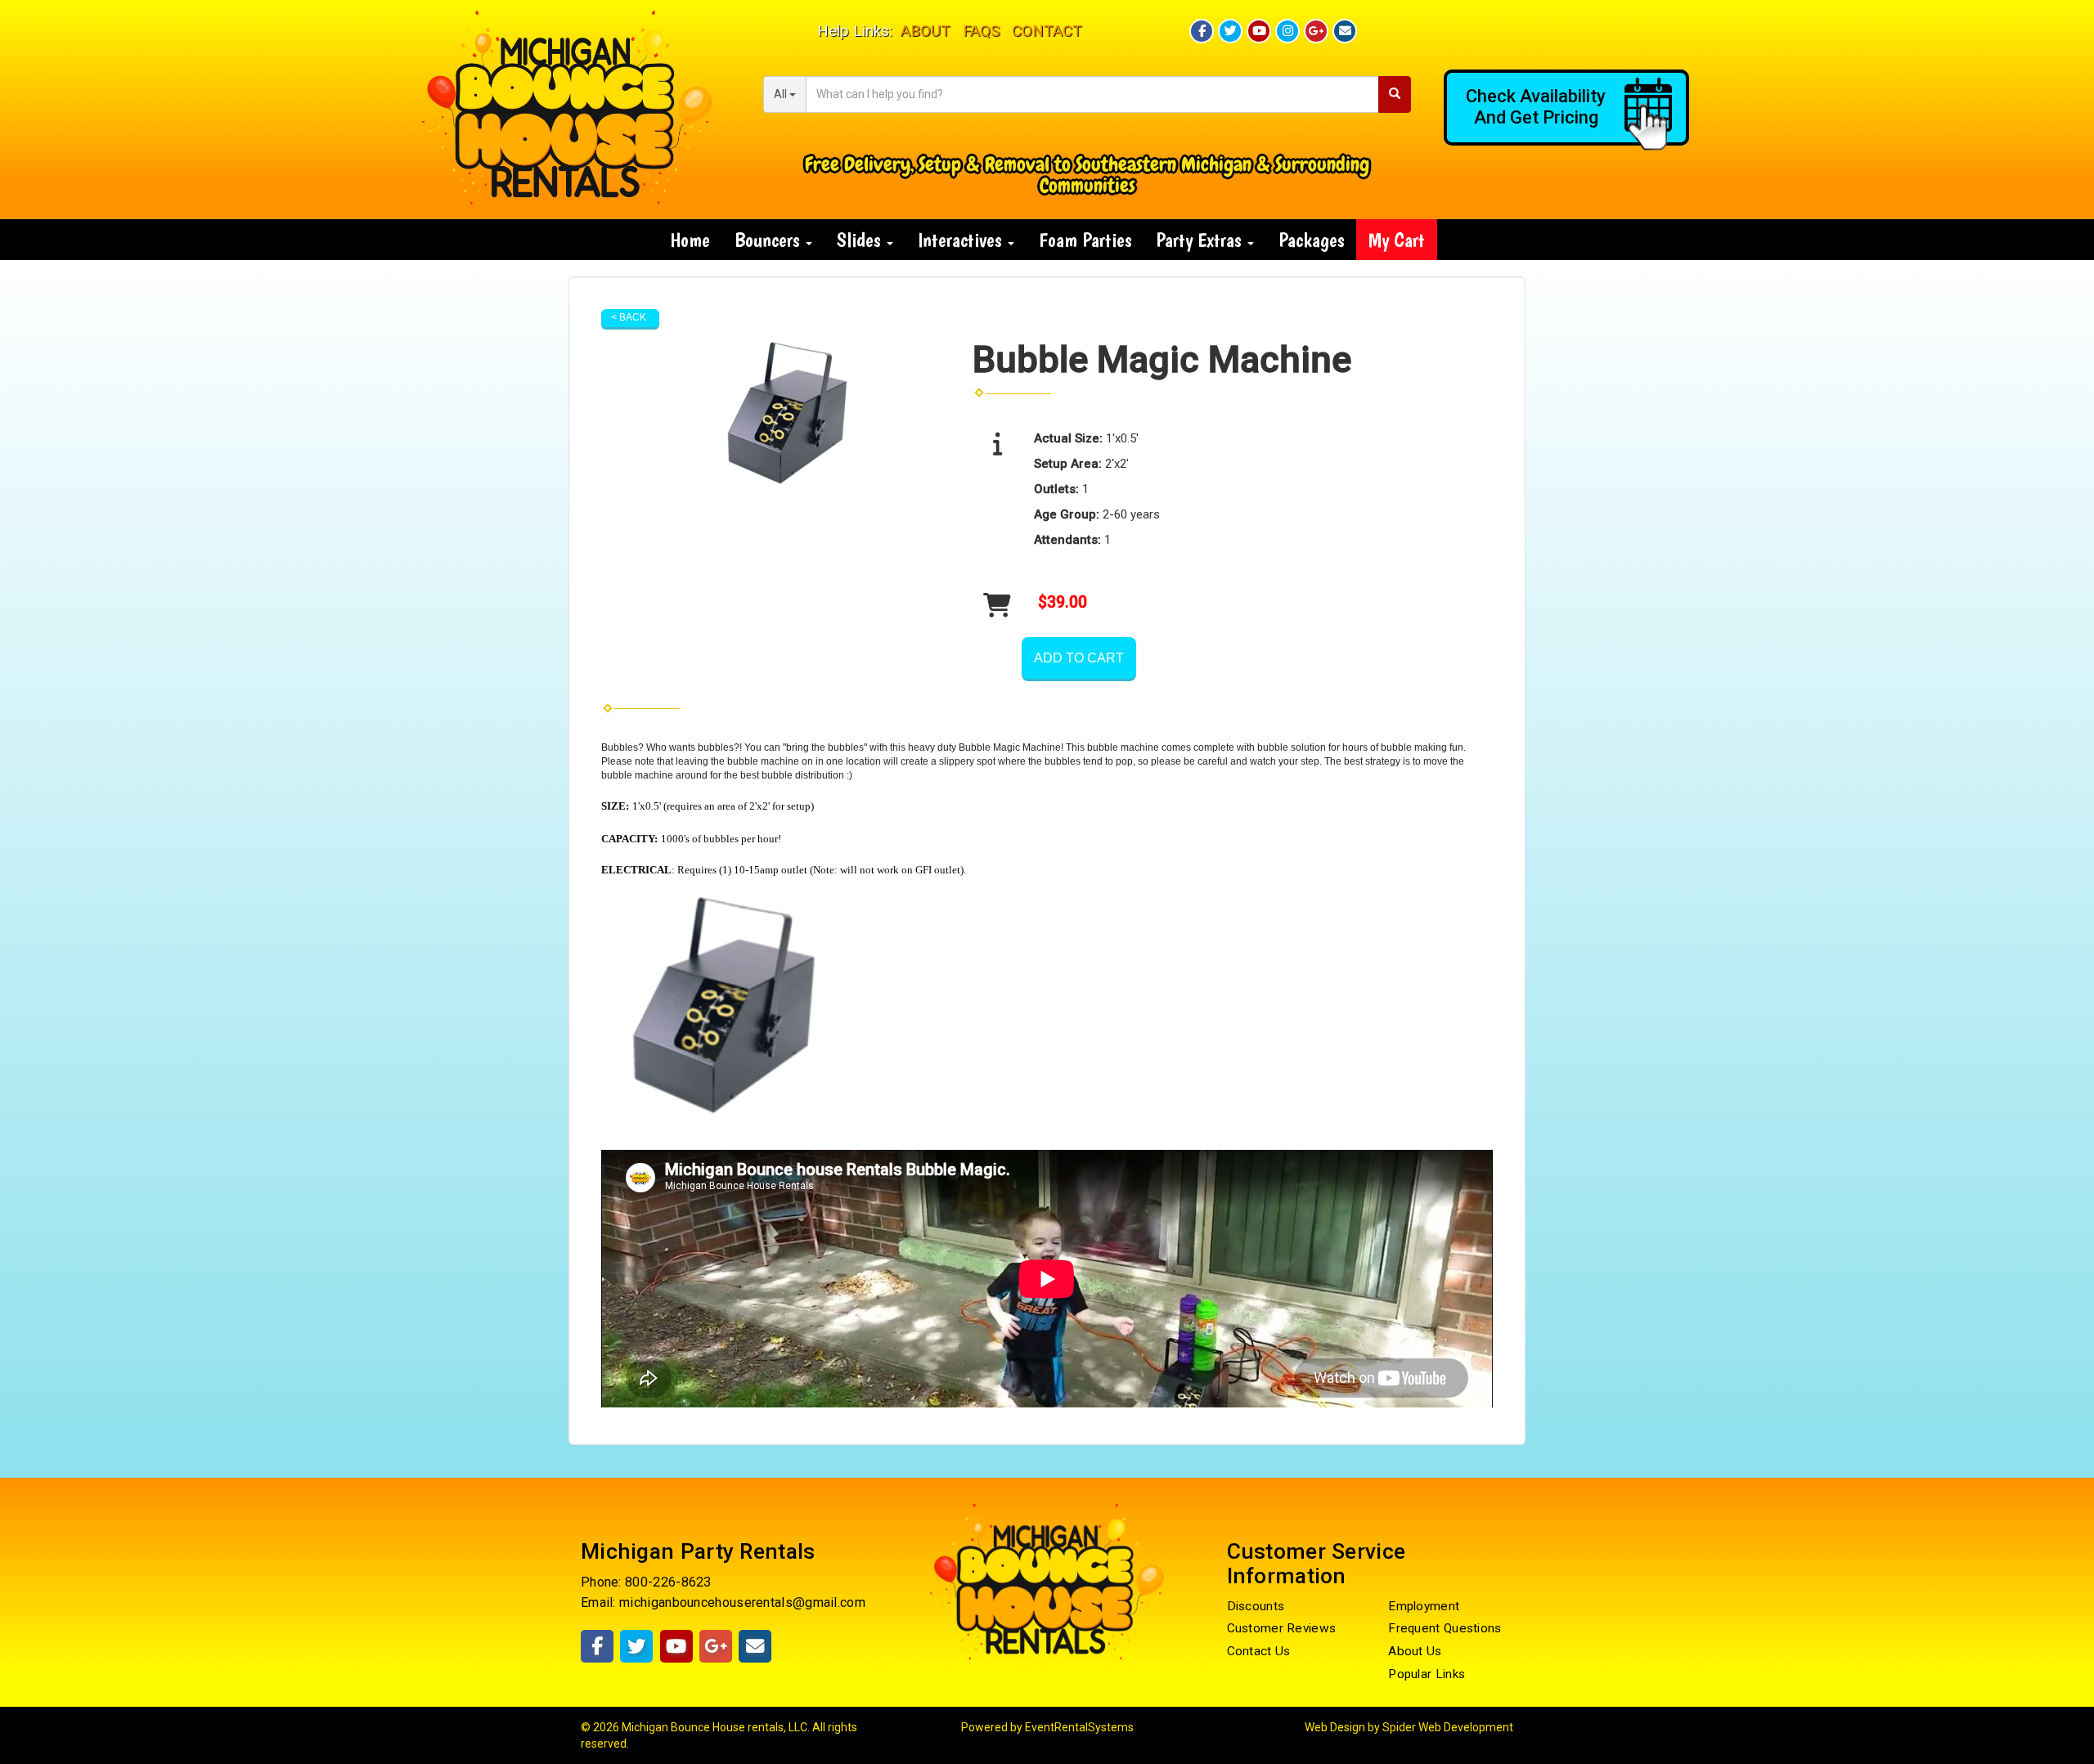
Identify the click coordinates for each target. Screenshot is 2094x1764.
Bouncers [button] (769, 240)
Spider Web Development (1448, 1727)
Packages (1311, 240)
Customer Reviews (1282, 1628)
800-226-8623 (668, 1582)
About (926, 31)
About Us (1415, 1651)
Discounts (1256, 1606)
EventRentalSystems (1079, 1727)
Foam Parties (1085, 240)
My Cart (1397, 240)
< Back (629, 317)
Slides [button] (861, 240)
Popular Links (1427, 1674)
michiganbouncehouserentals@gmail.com (742, 1602)
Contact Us (1259, 1651)
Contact (1047, 31)
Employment (1424, 1606)
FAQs (981, 31)
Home (690, 240)
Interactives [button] (962, 240)
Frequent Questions (1445, 1628)
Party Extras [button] (1201, 240)
